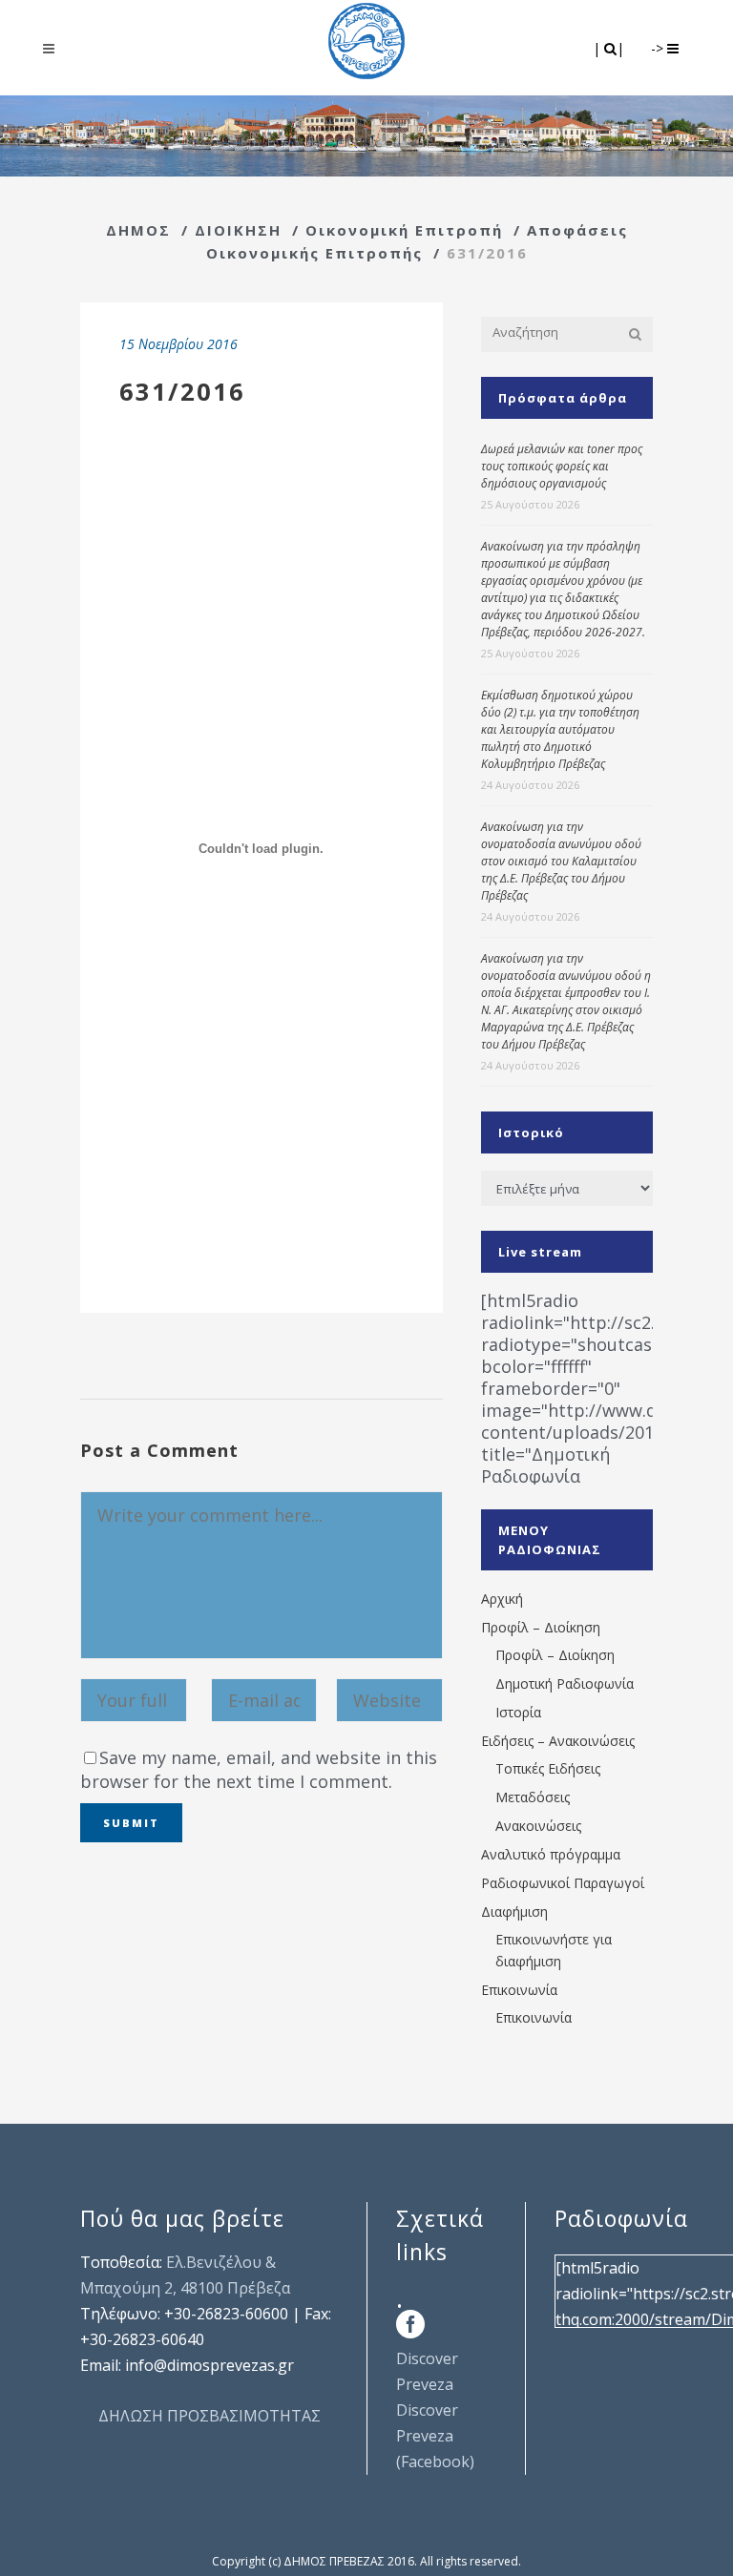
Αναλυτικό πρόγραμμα (551, 1854)
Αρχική (502, 1599)
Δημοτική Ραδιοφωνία (565, 1683)
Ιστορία (518, 1712)
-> (659, 48)
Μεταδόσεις (533, 1797)
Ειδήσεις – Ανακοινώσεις (558, 1741)
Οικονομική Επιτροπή (404, 230)
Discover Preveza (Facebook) (435, 2436)
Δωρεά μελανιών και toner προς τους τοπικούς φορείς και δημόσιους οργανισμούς (562, 466)
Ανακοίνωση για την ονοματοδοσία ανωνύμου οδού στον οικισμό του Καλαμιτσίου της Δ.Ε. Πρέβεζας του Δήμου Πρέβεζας (561, 861)
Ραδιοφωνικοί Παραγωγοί (563, 1883)
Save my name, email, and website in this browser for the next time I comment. (259, 1769)
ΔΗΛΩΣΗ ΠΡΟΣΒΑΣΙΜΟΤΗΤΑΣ (209, 2416)
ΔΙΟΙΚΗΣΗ (238, 230)
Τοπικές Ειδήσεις (548, 1768)
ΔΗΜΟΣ (138, 230)
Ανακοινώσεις (538, 1826)
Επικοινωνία (519, 1990)
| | (610, 48)
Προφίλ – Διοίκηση (541, 1627)
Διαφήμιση (514, 1911)
